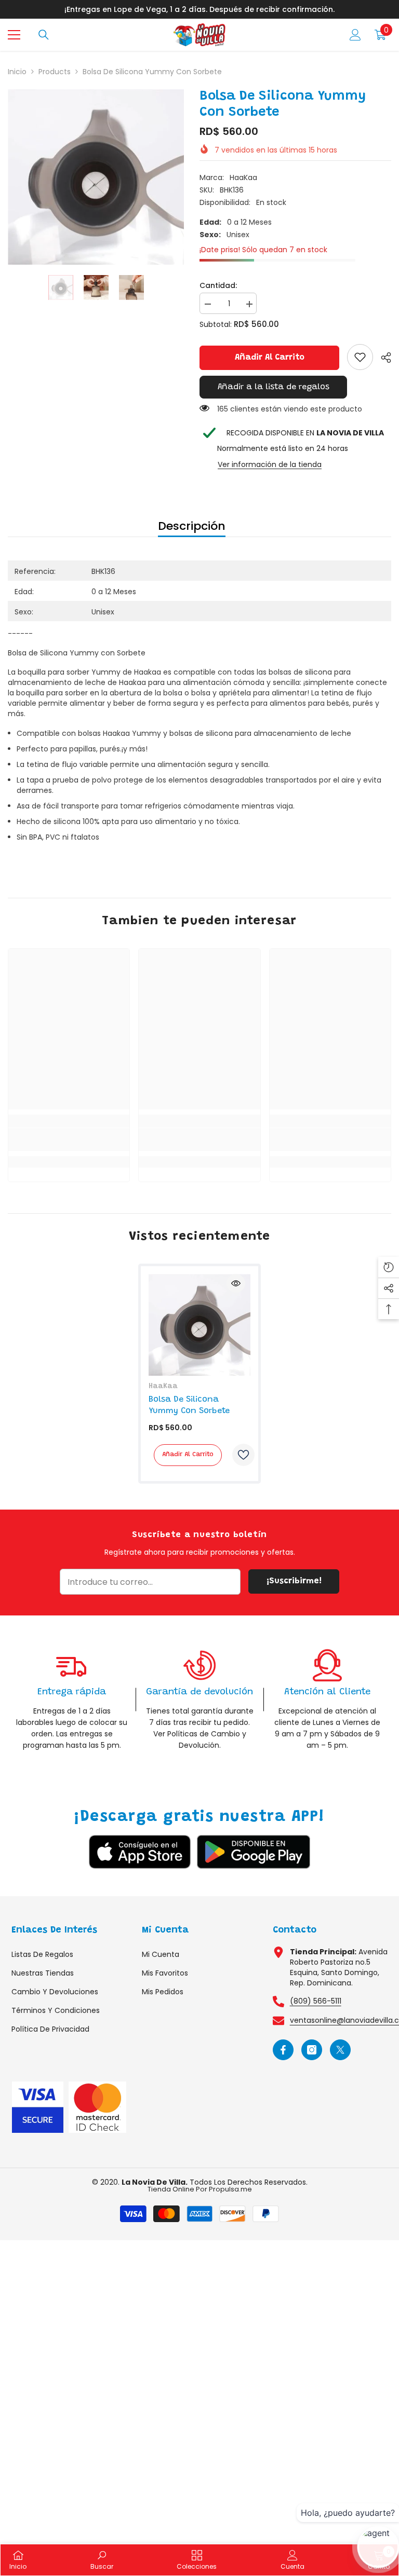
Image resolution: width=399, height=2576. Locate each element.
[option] (96, 177)
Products (55, 72)
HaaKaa (243, 177)
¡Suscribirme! (294, 1581)
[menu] (14, 35)
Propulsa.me (230, 2189)
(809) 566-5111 (316, 2001)
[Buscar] (44, 35)
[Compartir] (382, 358)
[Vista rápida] (236, 1283)
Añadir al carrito (270, 358)
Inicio (17, 72)
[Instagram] (312, 2050)
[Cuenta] (355, 35)
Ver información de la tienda (270, 464)
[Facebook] (283, 2050)
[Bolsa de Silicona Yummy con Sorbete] (199, 1325)
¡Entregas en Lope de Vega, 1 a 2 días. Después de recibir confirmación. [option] (199, 9)
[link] (360, 357)
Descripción (192, 526)
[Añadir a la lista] (243, 1455)
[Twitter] (340, 2050)
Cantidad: (218, 285)
